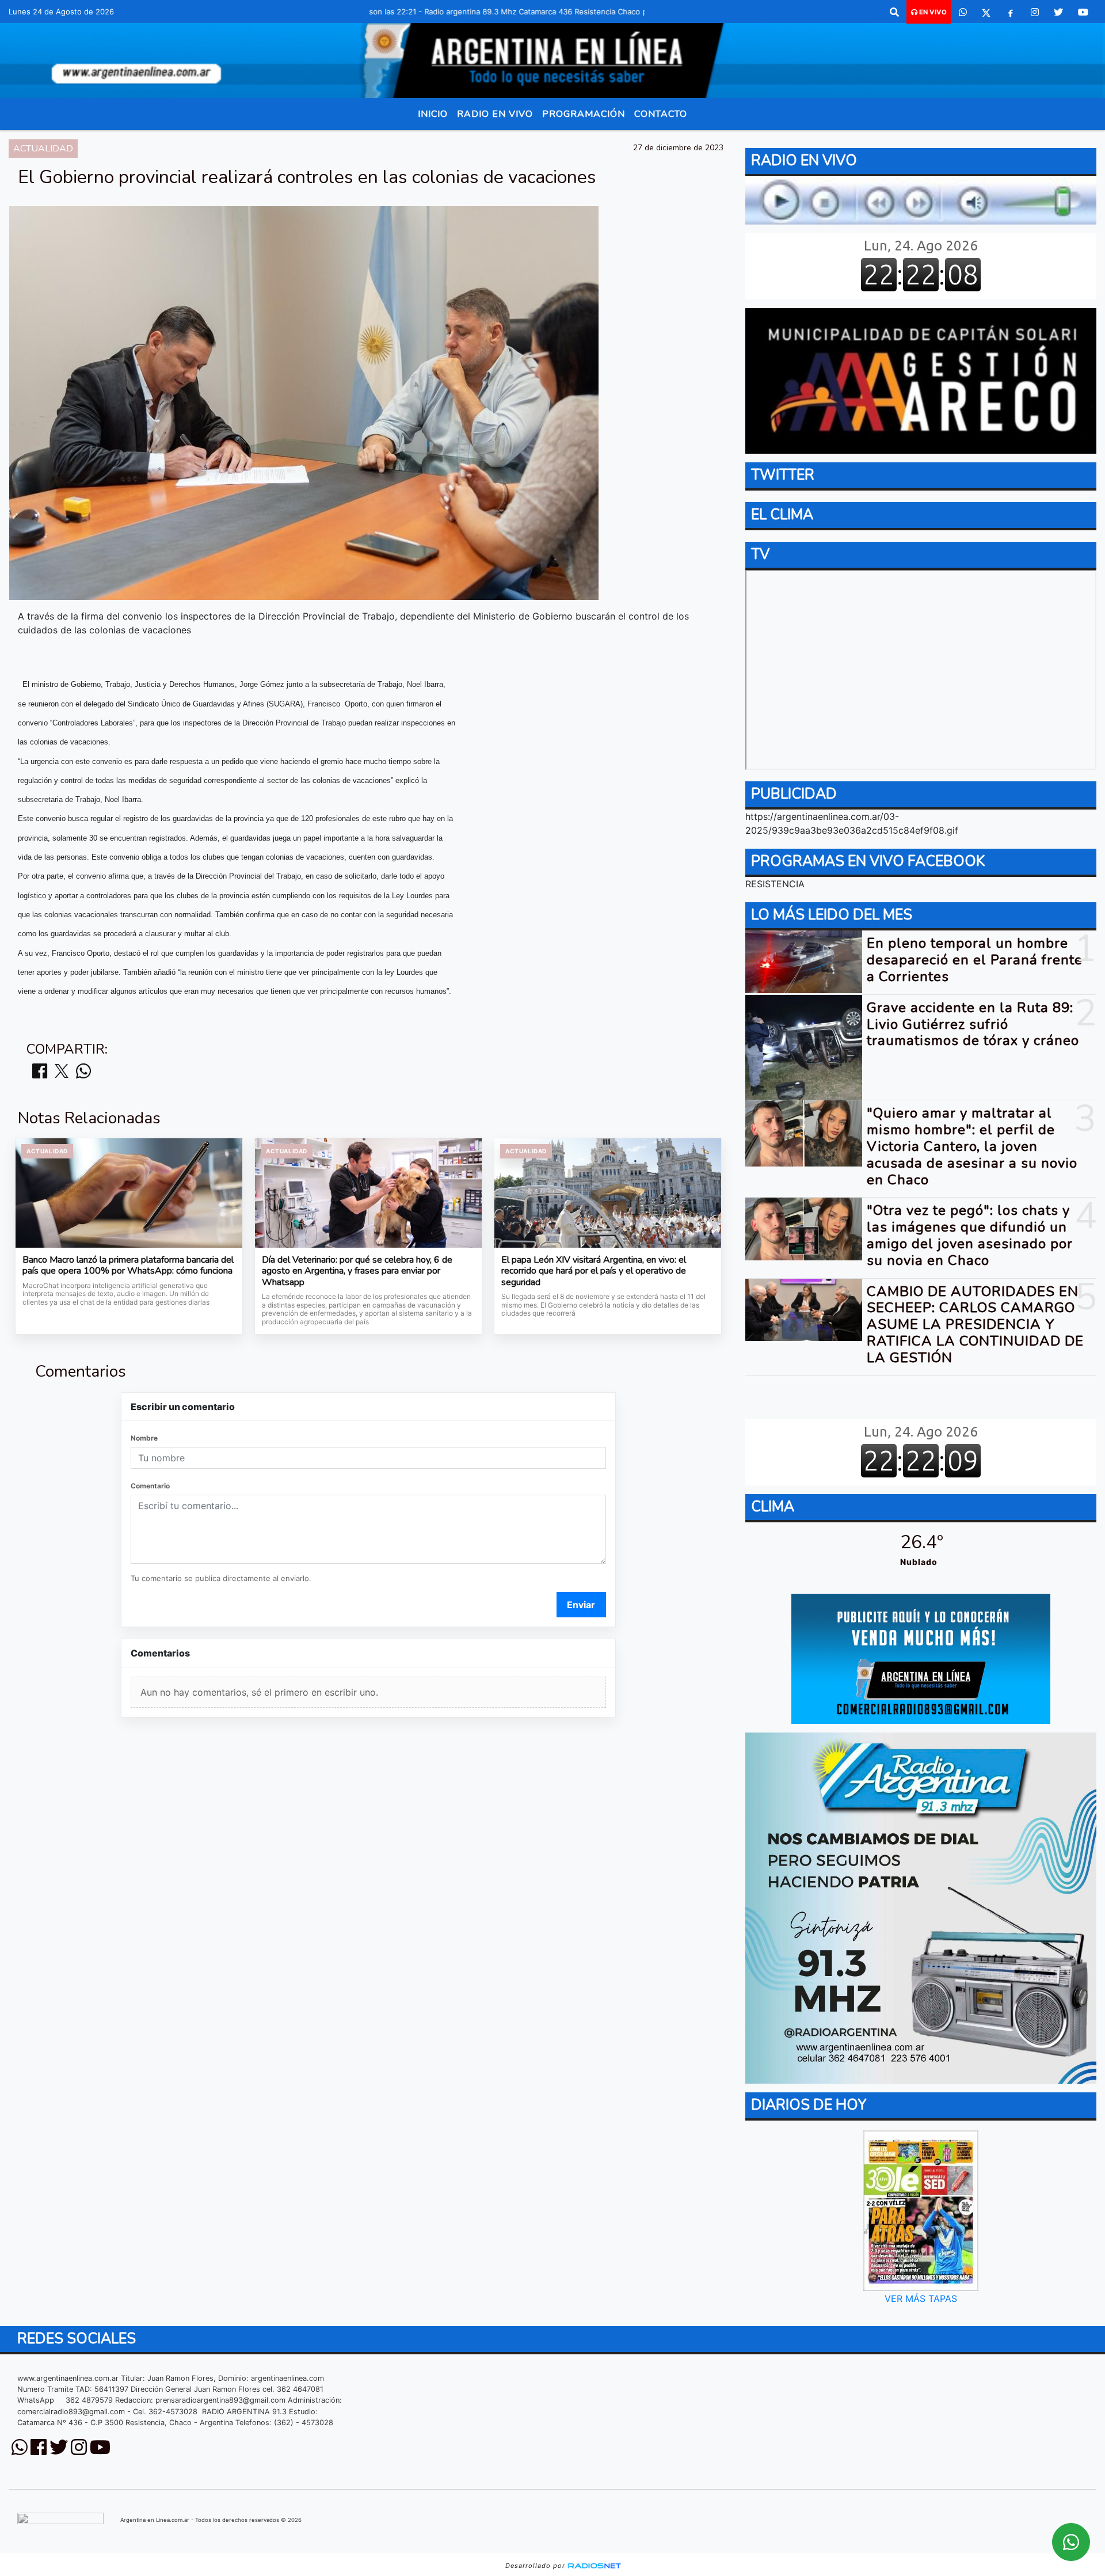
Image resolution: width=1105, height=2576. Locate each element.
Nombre (144, 1438)
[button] (894, 12)
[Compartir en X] (62, 1072)
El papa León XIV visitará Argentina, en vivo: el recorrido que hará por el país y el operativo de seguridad (594, 1272)
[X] (986, 12)
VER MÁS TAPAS (921, 2298)
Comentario (150, 1486)
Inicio (433, 114)
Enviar (581, 1605)
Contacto (661, 114)
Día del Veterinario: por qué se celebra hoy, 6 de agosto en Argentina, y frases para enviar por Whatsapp (357, 1272)
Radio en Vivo (495, 114)
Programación (584, 114)
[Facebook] (1011, 12)
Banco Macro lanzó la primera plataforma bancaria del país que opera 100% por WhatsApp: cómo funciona (128, 1266)
